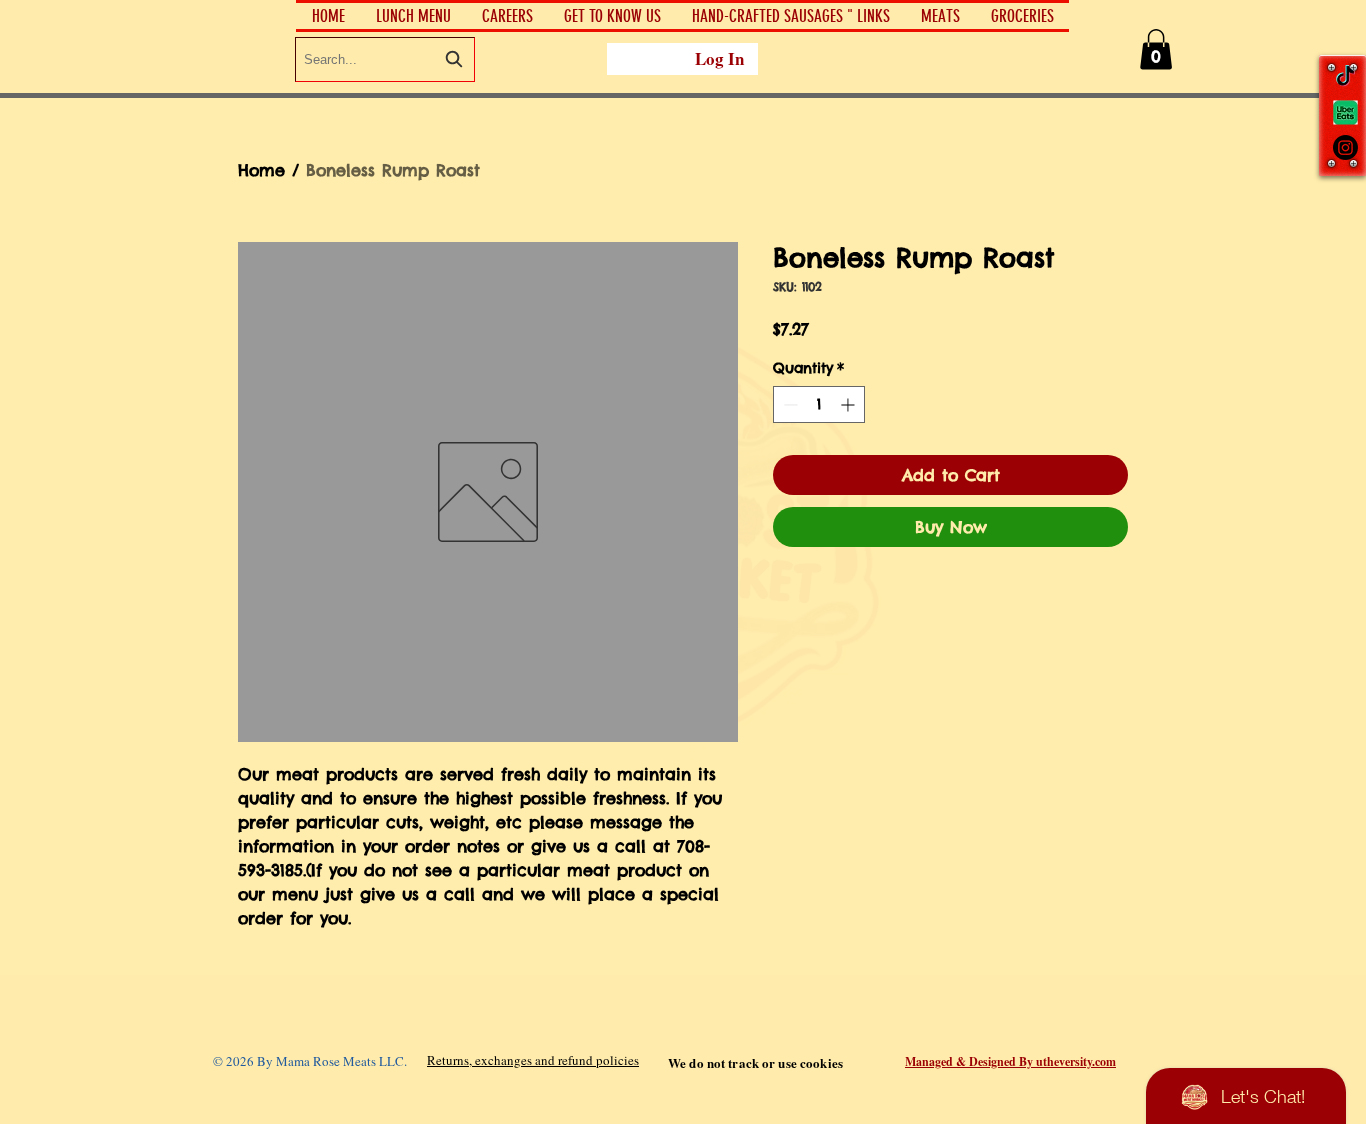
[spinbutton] (819, 404)
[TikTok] (1345, 77)
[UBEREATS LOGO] (1345, 112)
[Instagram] (1345, 147)
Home (261, 170)
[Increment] (849, 404)
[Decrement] (788, 404)
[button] (612, 16)
